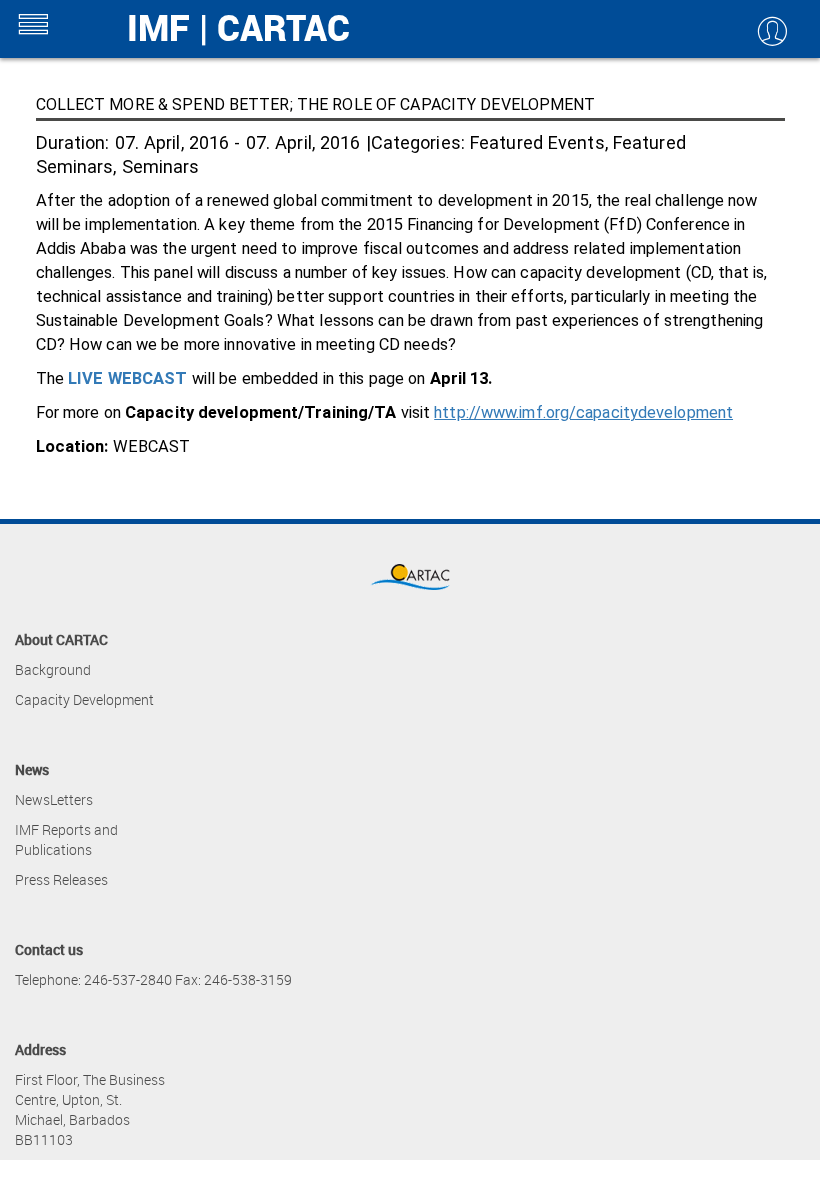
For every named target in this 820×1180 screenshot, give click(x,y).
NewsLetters (54, 799)
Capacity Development (84, 699)
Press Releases (61, 879)
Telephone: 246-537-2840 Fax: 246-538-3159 (153, 979)
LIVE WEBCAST (127, 378)
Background (53, 669)
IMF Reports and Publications (66, 839)
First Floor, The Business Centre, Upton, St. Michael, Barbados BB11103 (90, 1109)
